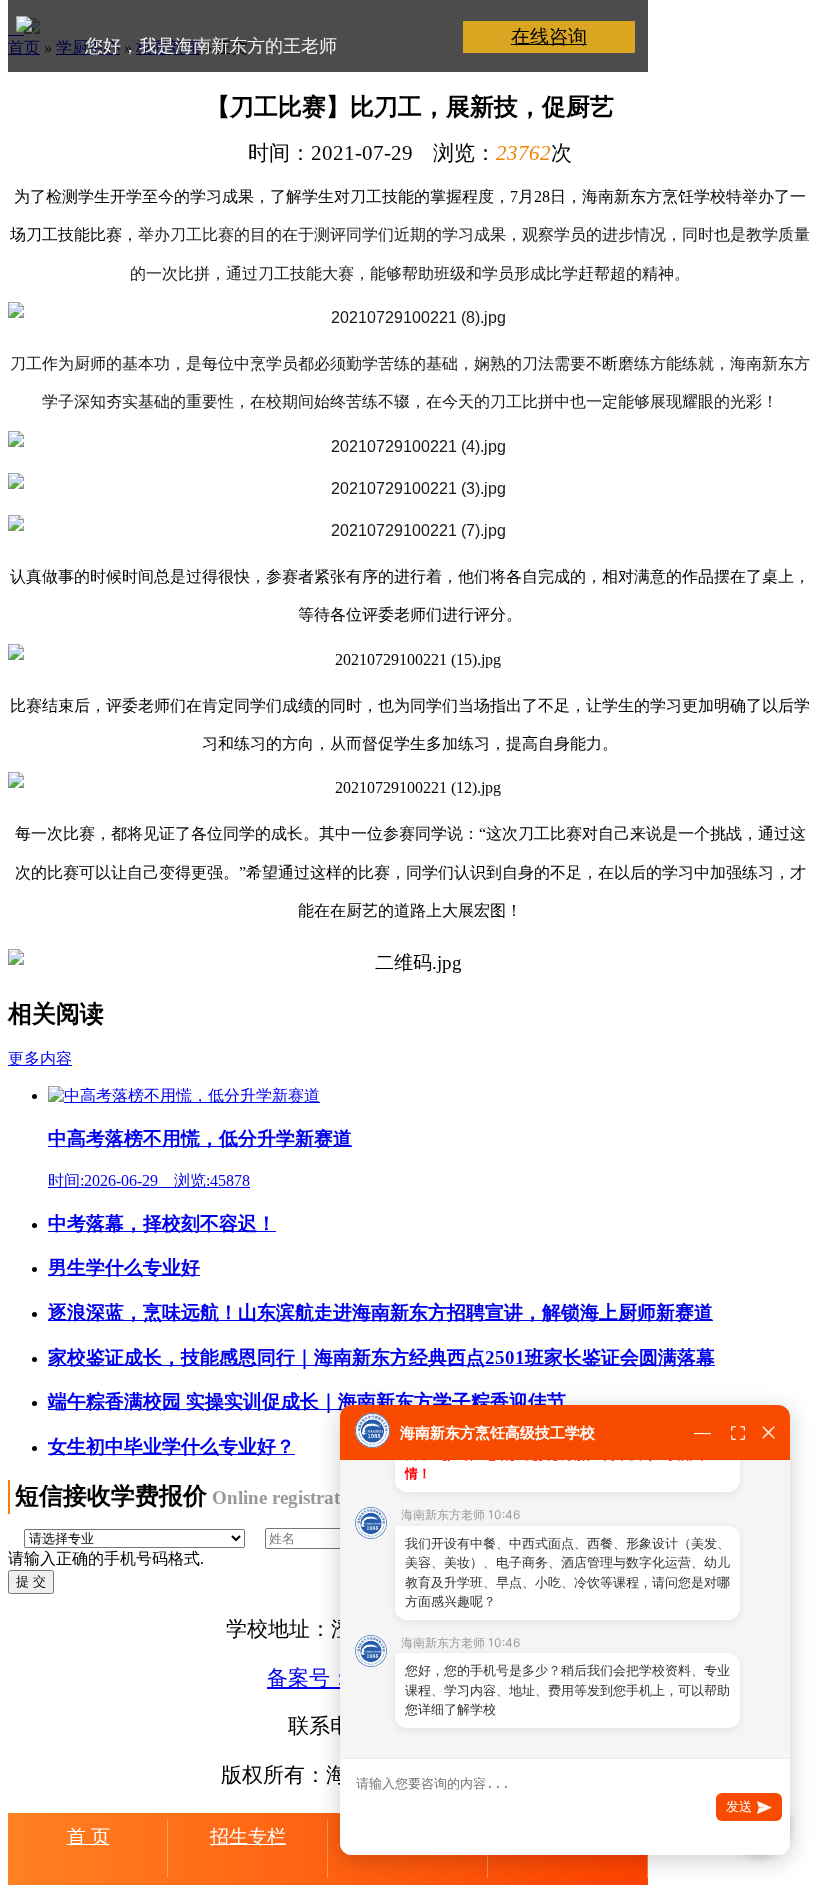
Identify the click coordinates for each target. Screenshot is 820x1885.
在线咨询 (549, 36)
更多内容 (40, 1058)
